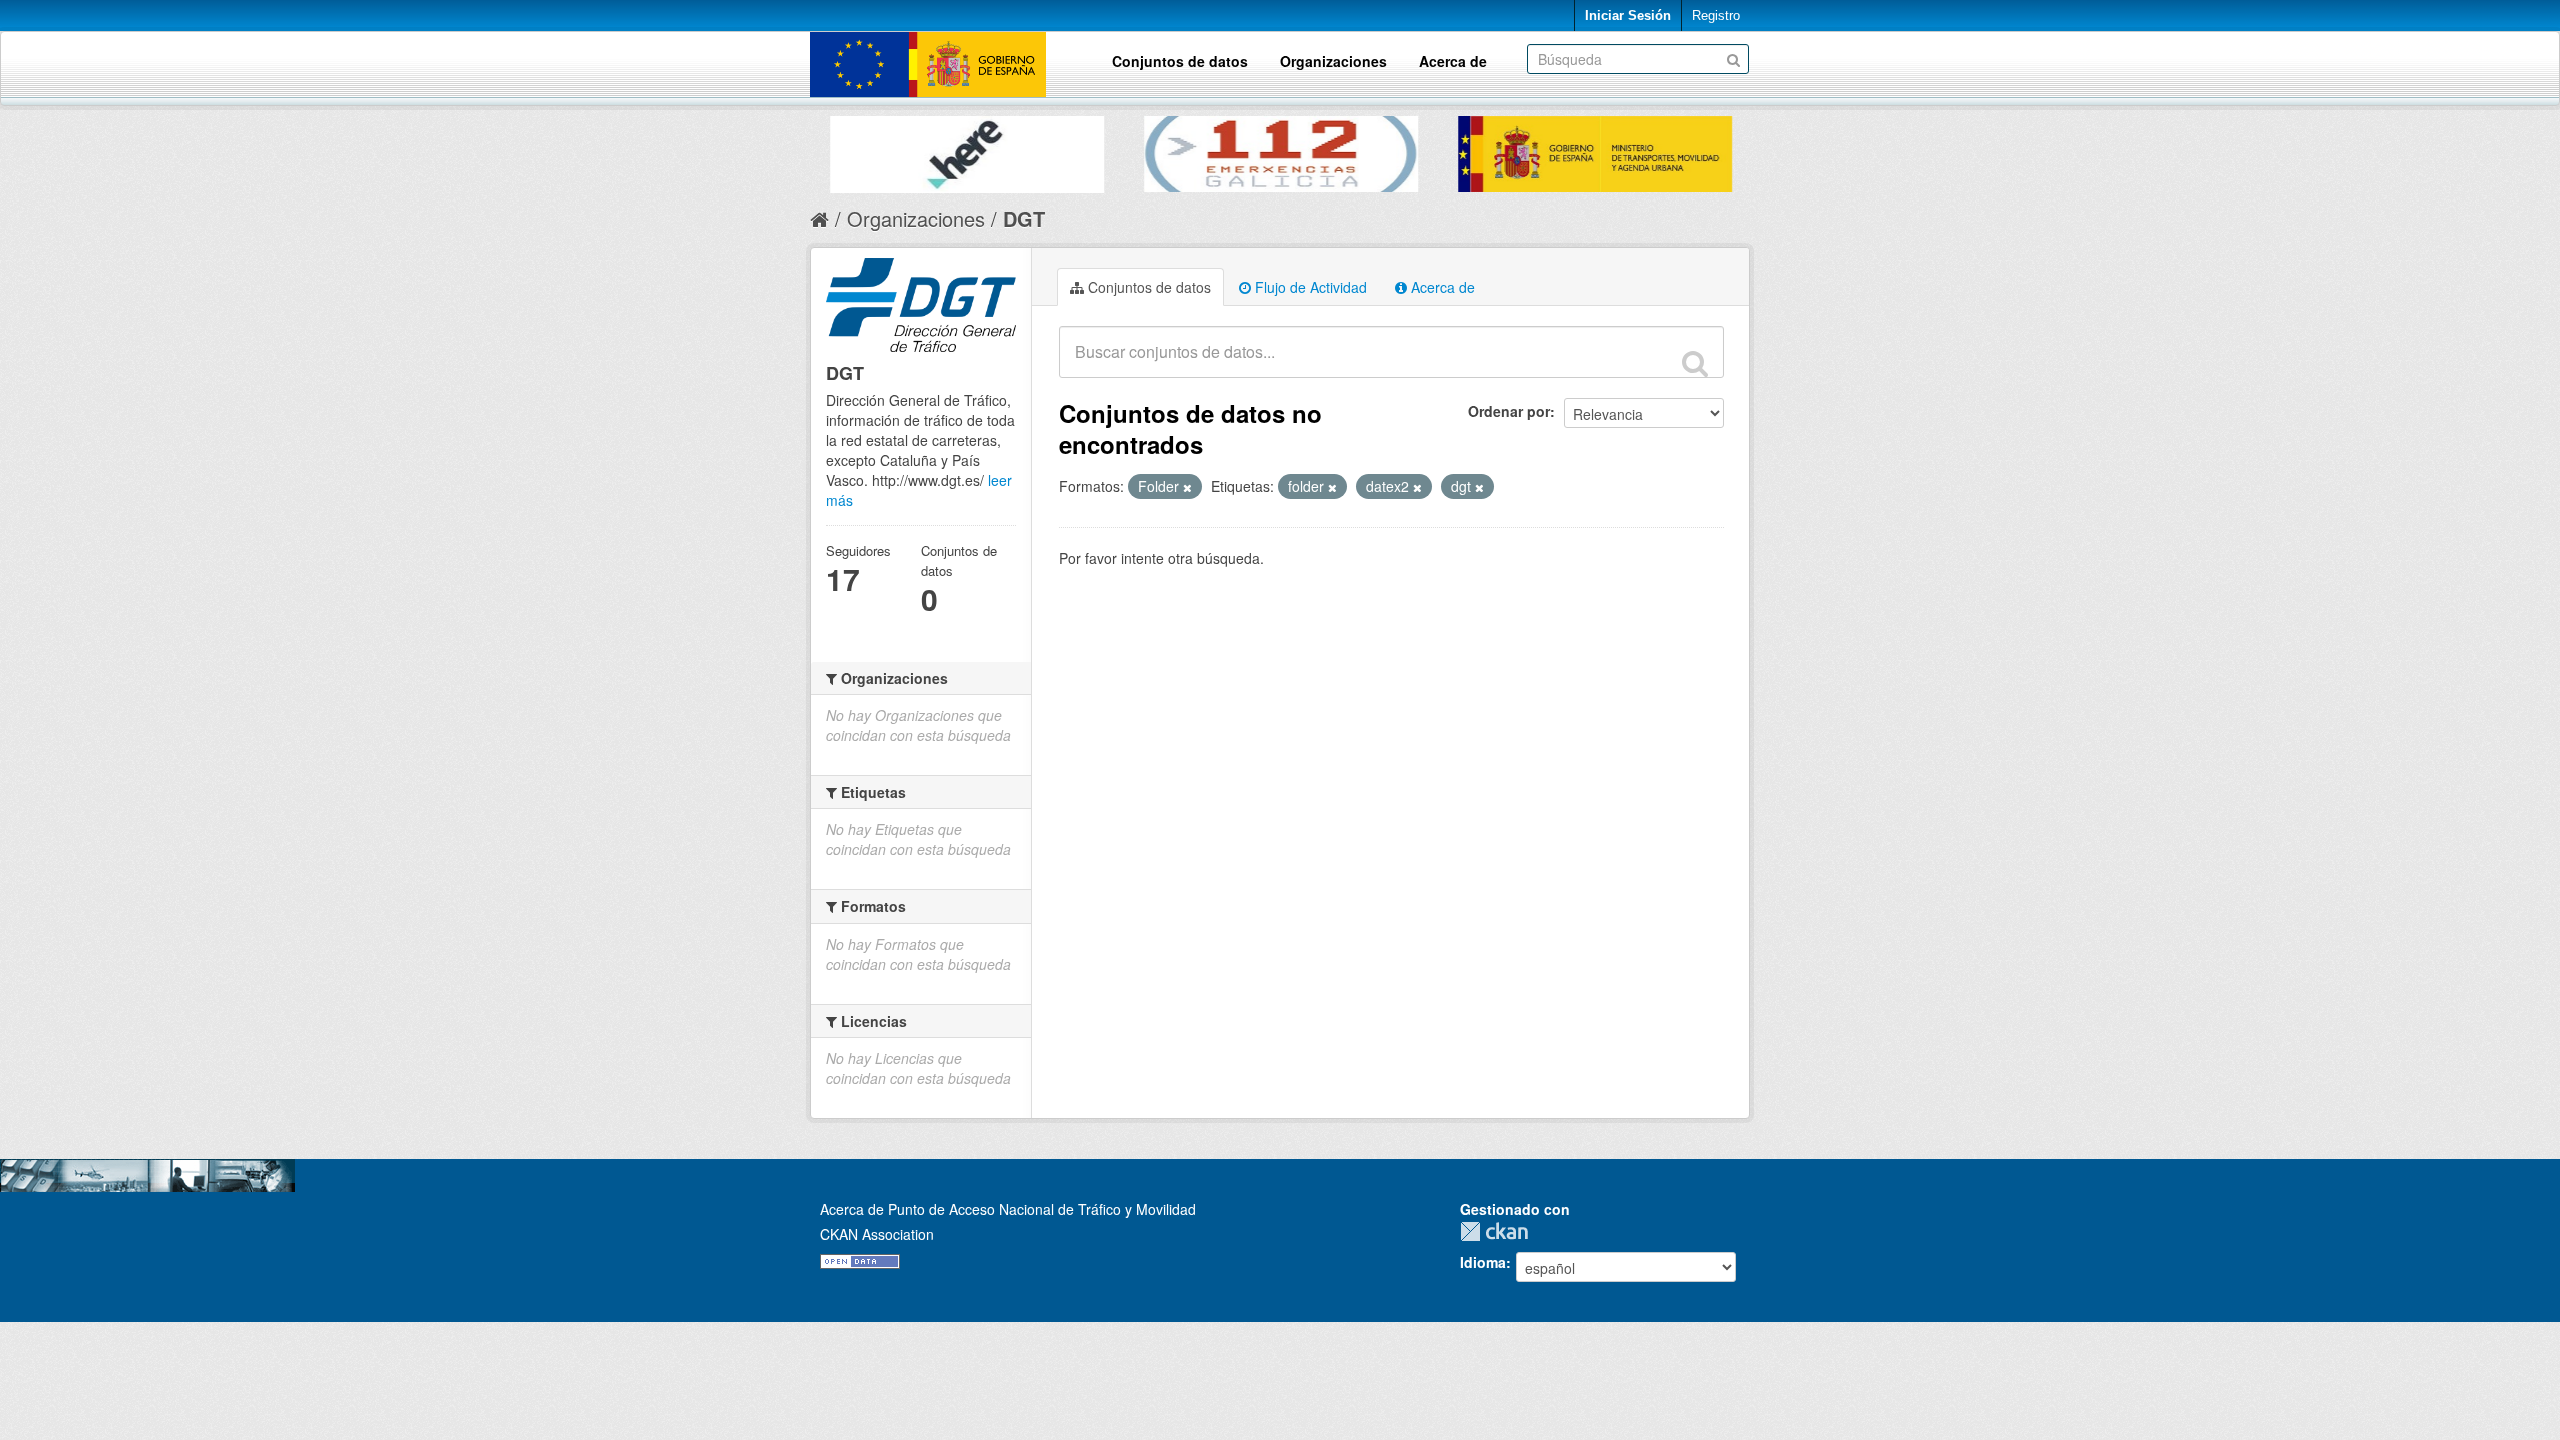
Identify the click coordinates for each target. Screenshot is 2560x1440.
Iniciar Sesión (1628, 15)
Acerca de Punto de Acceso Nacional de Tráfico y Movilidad (1008, 1209)
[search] (1695, 363)
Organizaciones (1333, 61)
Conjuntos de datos (1180, 61)
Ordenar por (1509, 411)
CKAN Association (877, 1234)
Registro (1716, 15)
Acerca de (1453, 61)
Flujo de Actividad (1309, 287)
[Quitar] (1187, 487)
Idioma (1483, 1262)
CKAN (1499, 1231)
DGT (1024, 218)
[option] (967, 149)
